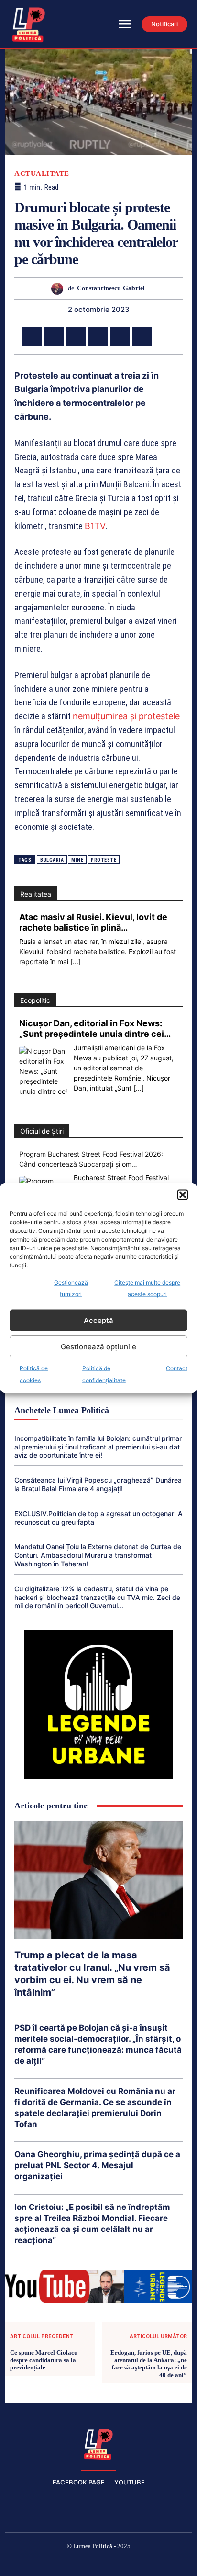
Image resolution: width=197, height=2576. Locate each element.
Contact (177, 1368)
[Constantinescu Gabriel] (60, 289)
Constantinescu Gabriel (111, 288)
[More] (164, 336)
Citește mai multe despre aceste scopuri (147, 1288)
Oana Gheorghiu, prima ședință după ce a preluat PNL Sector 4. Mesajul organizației (97, 2165)
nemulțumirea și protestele (126, 716)
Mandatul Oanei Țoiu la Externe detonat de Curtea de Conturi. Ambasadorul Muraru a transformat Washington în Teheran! (98, 1555)
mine (77, 860)
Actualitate (42, 174)
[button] (183, 1195)
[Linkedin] (120, 336)
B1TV (95, 526)
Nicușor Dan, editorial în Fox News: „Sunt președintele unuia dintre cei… (95, 1029)
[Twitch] (98, 2562)
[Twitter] (54, 336)
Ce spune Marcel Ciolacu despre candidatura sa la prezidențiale (44, 2360)
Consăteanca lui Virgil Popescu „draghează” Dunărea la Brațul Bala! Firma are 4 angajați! (98, 1484)
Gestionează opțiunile (98, 1346)
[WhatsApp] (98, 336)
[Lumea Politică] (98, 2443)
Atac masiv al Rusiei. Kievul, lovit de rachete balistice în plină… (93, 922)
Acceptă (98, 1320)
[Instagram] (53, 2562)
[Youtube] (167, 2562)
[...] (76, 961)
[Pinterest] (76, 336)
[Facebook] (32, 336)
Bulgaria (52, 860)
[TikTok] (76, 2562)
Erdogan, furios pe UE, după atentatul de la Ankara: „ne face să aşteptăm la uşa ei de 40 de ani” (149, 2364)
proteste (104, 860)
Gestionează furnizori (71, 1288)
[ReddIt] (142, 336)
